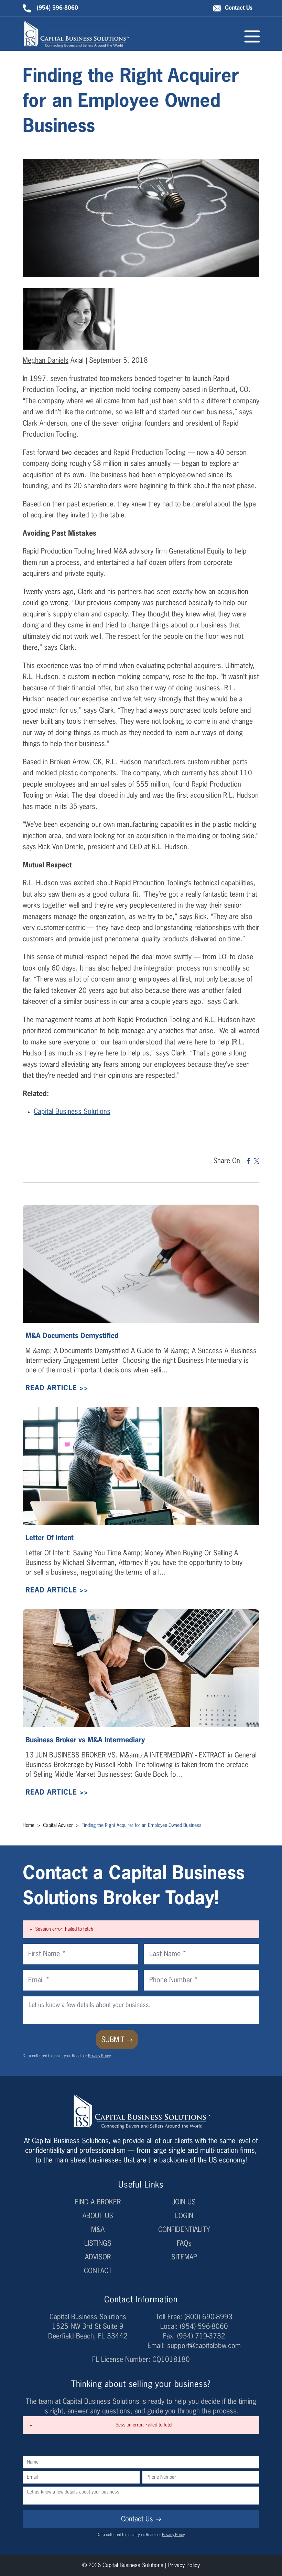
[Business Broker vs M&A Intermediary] (141, 1668)
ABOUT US (98, 2216)
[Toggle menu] (252, 36)
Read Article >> (57, 1388)
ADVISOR (98, 2257)
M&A (98, 2230)
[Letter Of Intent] (141, 1466)
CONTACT (98, 2271)
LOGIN (184, 2216)
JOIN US (184, 2202)
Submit (113, 2040)
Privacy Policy (99, 2056)
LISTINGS (98, 2244)
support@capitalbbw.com (204, 2346)
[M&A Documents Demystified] (141, 1264)
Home (29, 1826)
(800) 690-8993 (208, 2317)
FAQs (184, 2244)
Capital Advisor (59, 1826)
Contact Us (239, 8)
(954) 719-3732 (201, 2336)
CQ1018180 (171, 2360)
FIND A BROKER (98, 2202)
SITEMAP (184, 2257)
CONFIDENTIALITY (184, 2230)
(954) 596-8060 (57, 8)
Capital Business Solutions (72, 1112)
